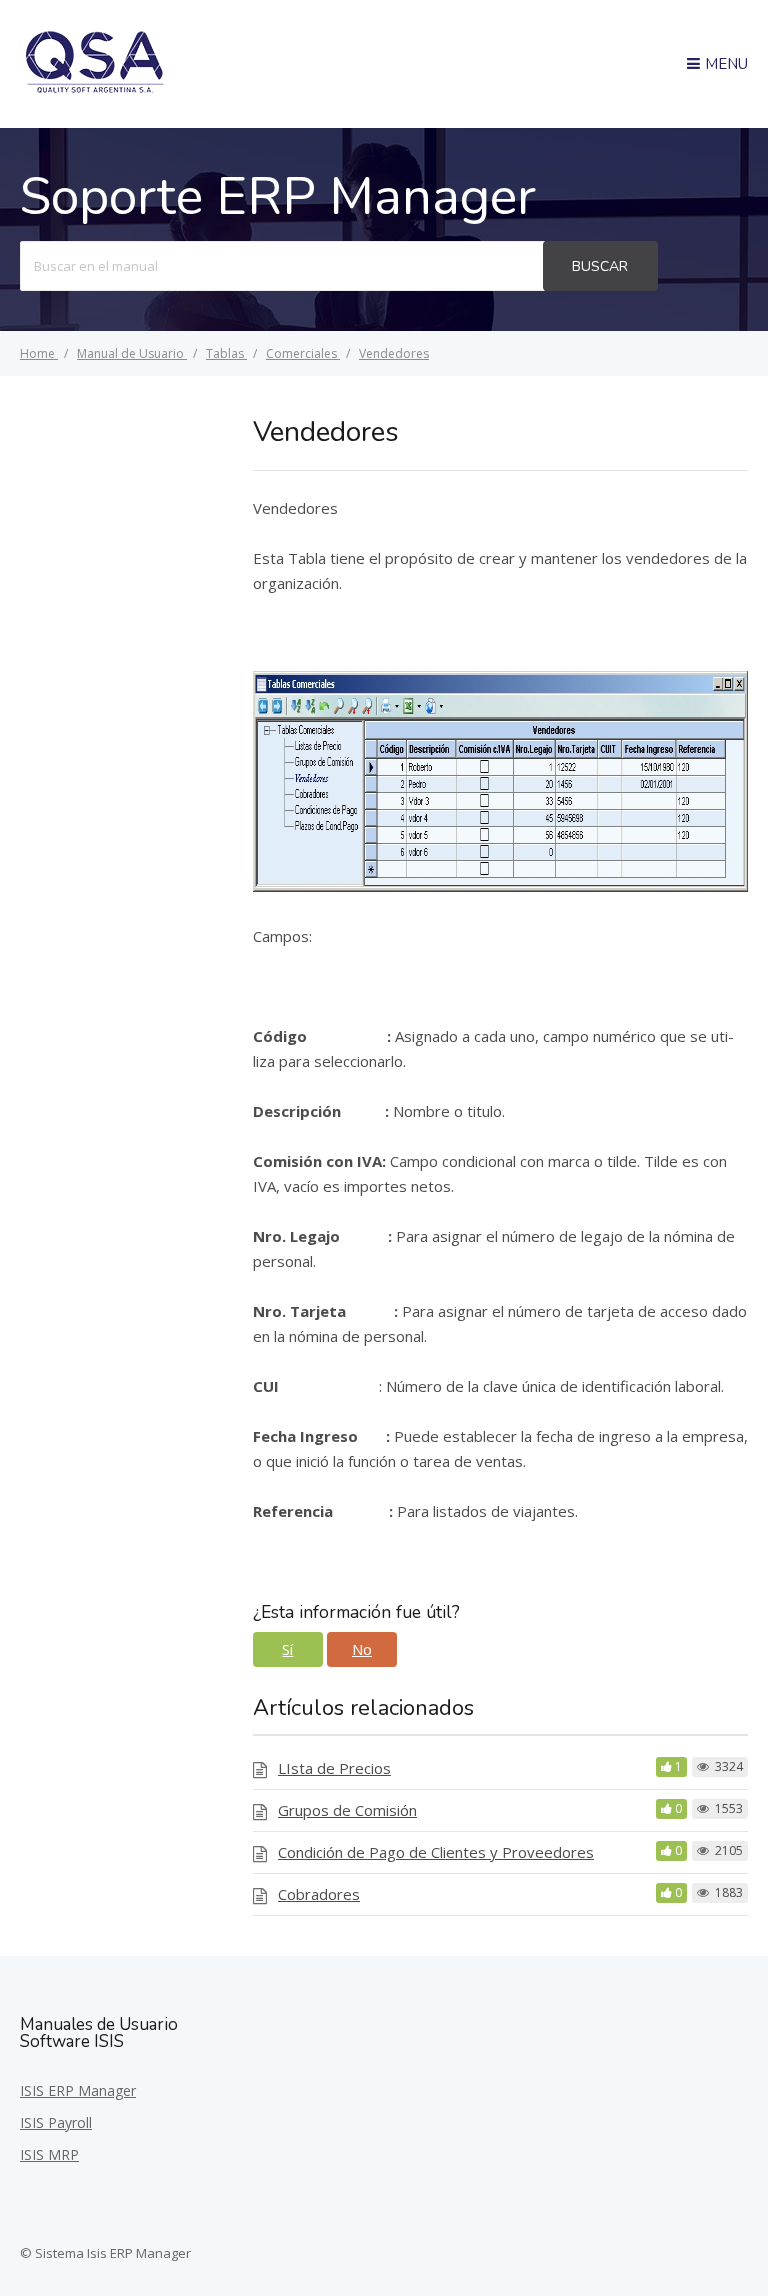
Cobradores (319, 1894)
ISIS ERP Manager (78, 2090)
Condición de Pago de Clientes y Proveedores (436, 1852)
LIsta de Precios (334, 1768)
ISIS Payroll (56, 2122)
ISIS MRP (49, 2154)
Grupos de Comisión (347, 1810)
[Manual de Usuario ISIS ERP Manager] (95, 90)
